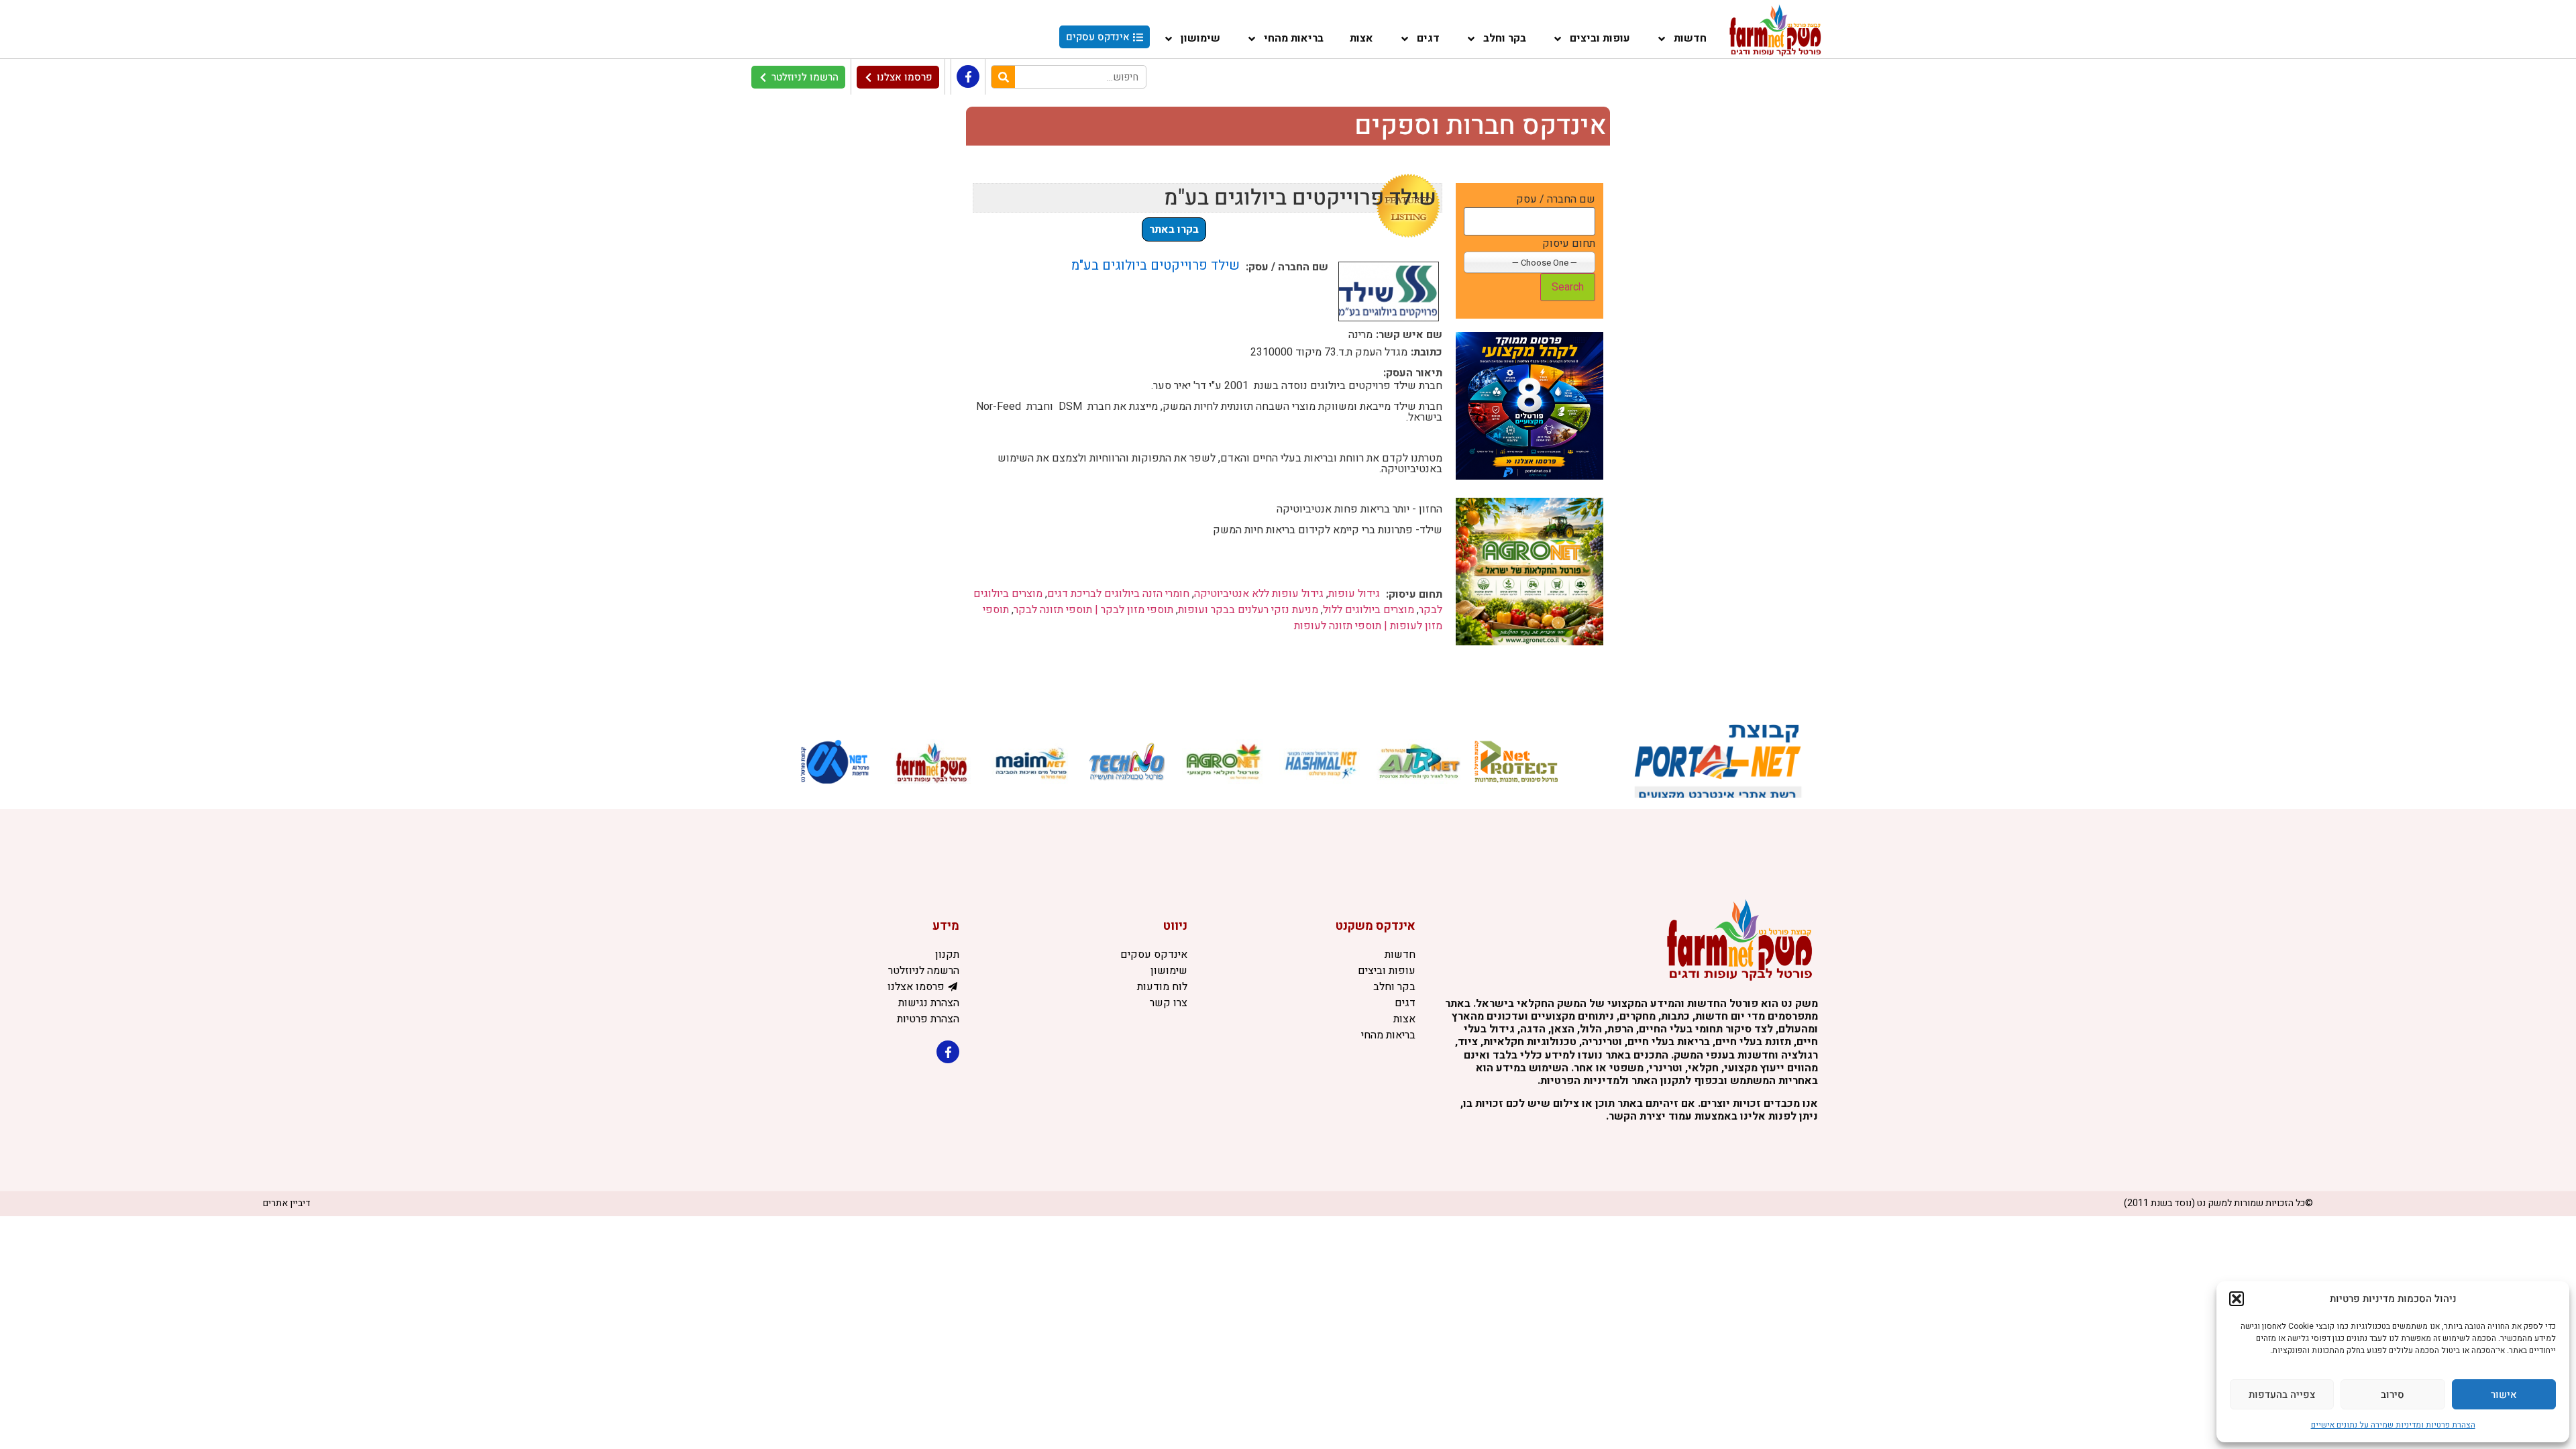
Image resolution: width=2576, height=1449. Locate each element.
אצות (1361, 38)
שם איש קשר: (1409, 335)
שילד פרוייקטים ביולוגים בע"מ (1156, 265)
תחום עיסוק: (1414, 594)
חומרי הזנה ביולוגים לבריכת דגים (1118, 594)
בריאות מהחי (1294, 38)
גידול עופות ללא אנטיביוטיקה (1259, 594)
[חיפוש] (1003, 77)
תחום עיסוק (1569, 244)
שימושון (1200, 38)
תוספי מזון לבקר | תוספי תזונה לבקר (1093, 610)
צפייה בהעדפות (2282, 1395)
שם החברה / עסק (1556, 199)
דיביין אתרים (287, 1203)
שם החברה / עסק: (1287, 267)
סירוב (2393, 1395)
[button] (2237, 1299)
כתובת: (1427, 352)
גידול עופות (1354, 594)
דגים (1428, 38)
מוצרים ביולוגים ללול (1368, 610)
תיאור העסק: (1413, 373)
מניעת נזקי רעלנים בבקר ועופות (1248, 610)
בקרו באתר (1174, 229)
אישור (2504, 1395)
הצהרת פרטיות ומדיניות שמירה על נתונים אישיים (2393, 1425)
